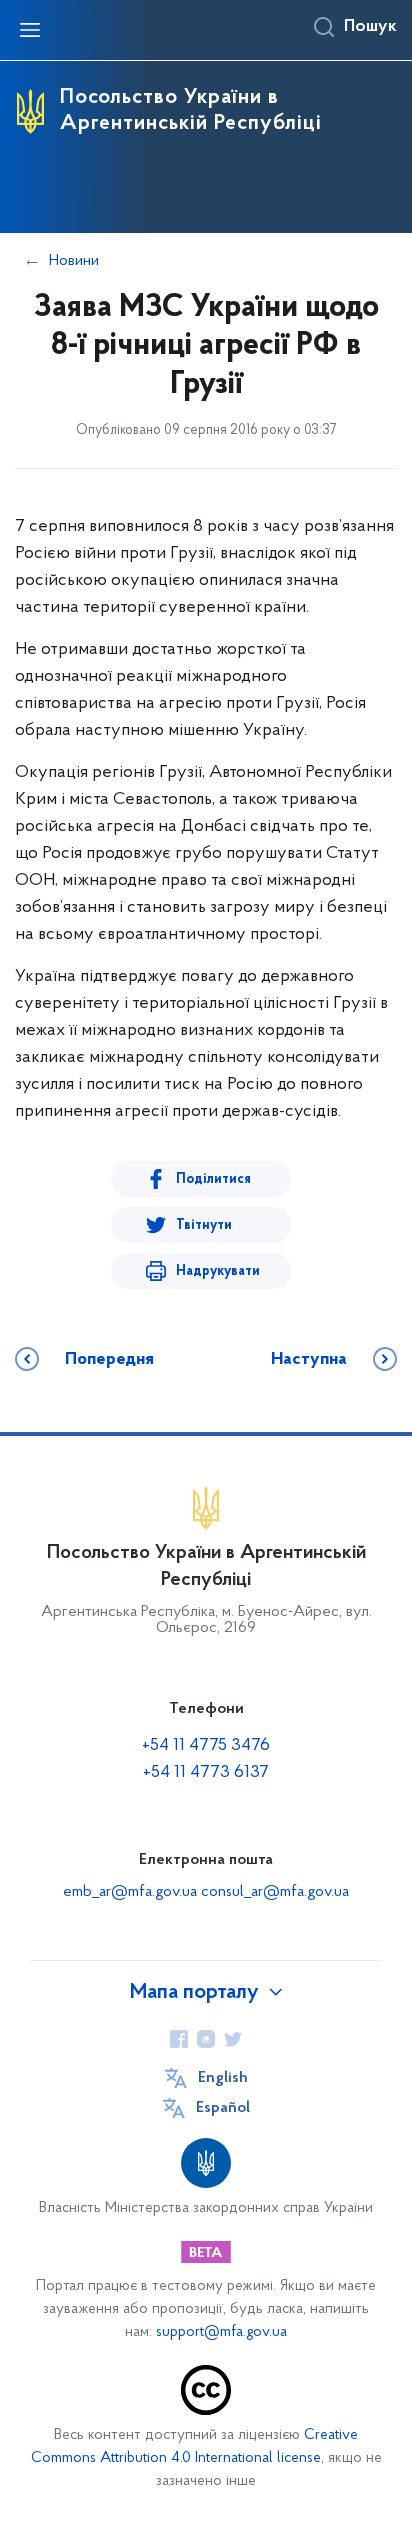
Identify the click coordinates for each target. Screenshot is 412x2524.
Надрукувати (218, 1271)
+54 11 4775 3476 (206, 1746)
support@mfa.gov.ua (221, 2332)
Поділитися (213, 1179)
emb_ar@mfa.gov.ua (130, 1892)
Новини (74, 261)
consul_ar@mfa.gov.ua (275, 1892)
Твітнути (204, 1225)
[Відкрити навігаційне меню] (30, 30)
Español (223, 2108)
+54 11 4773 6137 (206, 1773)
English (223, 2078)
